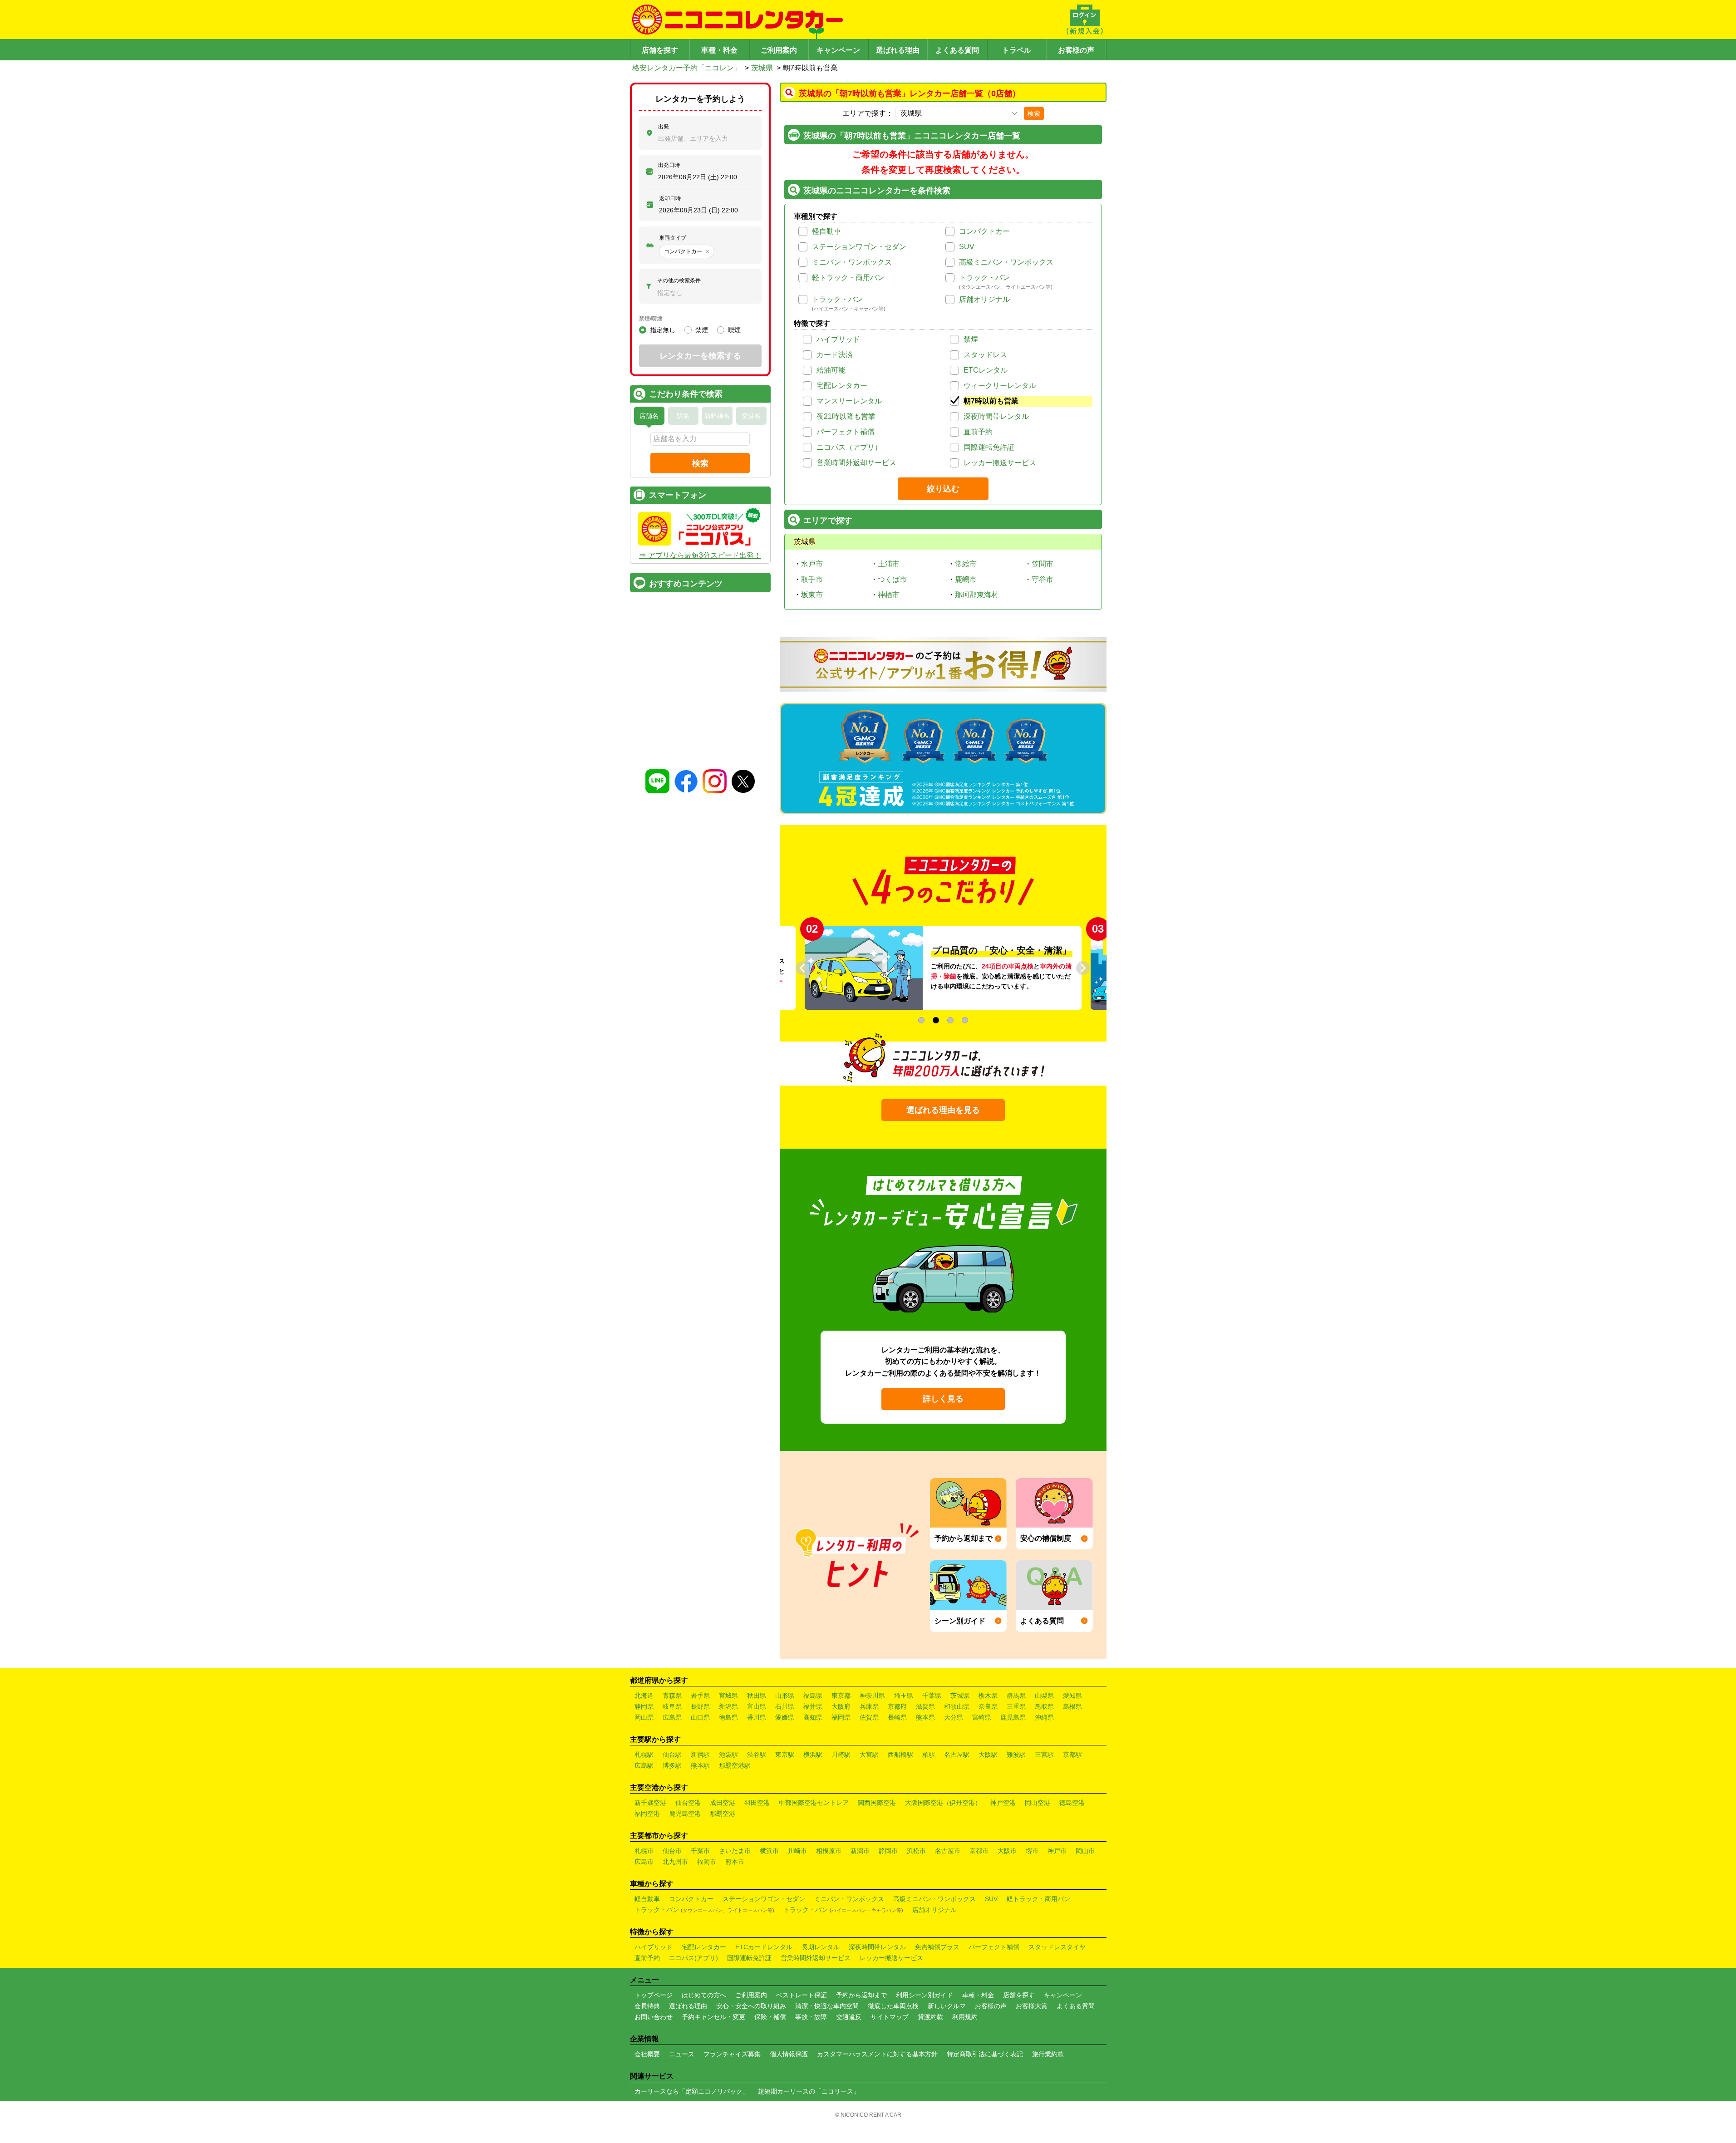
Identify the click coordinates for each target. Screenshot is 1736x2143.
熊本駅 (700, 1765)
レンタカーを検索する (700, 356)
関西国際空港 (877, 1803)
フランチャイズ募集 (732, 2054)
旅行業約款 (1048, 2054)
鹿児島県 (1013, 1717)
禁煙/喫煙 (651, 319)
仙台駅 (672, 1755)
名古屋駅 (957, 1755)
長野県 (700, 1706)
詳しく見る (943, 1399)
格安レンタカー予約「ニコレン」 (687, 68)
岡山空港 (1038, 1803)
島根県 (1072, 1706)
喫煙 (734, 330)
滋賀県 (925, 1706)
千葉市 (700, 1851)
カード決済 (835, 355)
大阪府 (841, 1706)
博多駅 (672, 1765)
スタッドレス (985, 355)
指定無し (663, 330)
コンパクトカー (984, 231)
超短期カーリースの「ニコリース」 (809, 2091)
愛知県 (1072, 1696)
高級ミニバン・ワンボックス (1006, 262)
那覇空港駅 (735, 1765)
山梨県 (1044, 1696)
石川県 (785, 1706)
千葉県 (932, 1696)
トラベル (1017, 50)
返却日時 (670, 198)
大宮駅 (869, 1755)
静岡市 (888, 1851)
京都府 (897, 1706)
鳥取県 (1044, 1706)
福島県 (813, 1696)
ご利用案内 (779, 50)
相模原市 (829, 1851)
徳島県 (728, 1717)
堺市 (1032, 1851)
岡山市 (1085, 1851)
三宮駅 (1044, 1755)
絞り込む (943, 489)
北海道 (644, 1696)
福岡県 (841, 1717)
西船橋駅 (900, 1755)
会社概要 (647, 2054)
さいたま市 (735, 1851)
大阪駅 (988, 1755)
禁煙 (971, 339)
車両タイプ (673, 238)
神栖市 (889, 595)
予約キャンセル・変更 (713, 2017)
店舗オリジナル (984, 299)
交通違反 (849, 2017)
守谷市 (1043, 579)
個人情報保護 (789, 2054)
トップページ (654, 1995)
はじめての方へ (704, 1995)
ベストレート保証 (802, 1995)
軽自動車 (826, 231)
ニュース (682, 2054)
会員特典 (647, 2006)
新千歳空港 (650, 1803)
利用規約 (965, 2017)
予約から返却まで (861, 1995)
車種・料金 (719, 50)
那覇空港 (723, 1814)
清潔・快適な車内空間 (827, 2006)
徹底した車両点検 (893, 2006)
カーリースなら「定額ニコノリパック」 (692, 2091)
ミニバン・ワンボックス (852, 262)
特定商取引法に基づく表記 (985, 2054)
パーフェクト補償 (846, 432)
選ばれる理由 (898, 50)
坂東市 (812, 595)
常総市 (966, 564)
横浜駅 (813, 1755)
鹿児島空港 (685, 1814)
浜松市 (916, 1851)
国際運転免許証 (989, 447)
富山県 (757, 1706)
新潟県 (728, 1706)
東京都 (841, 1696)
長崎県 (897, 1717)
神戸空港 (1003, 1803)
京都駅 (1072, 1755)
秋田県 (757, 1696)
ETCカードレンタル (764, 1947)
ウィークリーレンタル (1000, 386)
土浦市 (889, 564)
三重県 (1016, 1706)
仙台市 (672, 1851)
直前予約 (978, 432)
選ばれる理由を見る (943, 1110)
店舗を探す (660, 50)
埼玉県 (904, 1696)
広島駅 (644, 1765)
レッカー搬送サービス (1000, 463)
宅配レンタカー (842, 386)
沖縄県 (1044, 1717)
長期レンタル (821, 1947)
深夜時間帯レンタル (996, 416)
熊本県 (925, 1717)
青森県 (672, 1696)
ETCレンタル (986, 370)
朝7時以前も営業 (991, 401)
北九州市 (675, 1862)
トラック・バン (984, 278)
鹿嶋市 (966, 579)
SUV (967, 247)
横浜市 (769, 1851)
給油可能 (831, 370)
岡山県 (644, 1717)
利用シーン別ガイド (925, 1995)
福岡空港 (647, 1814)
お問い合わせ (654, 2017)
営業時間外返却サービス (856, 463)
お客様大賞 (1032, 2006)
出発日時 (669, 165)
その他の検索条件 (679, 280)
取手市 (812, 579)
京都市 (979, 1851)
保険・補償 (770, 2017)
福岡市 (707, 1862)
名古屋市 (948, 1851)
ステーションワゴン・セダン (859, 247)
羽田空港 (757, 1803)
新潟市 (860, 1851)
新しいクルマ (947, 2006)
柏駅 (929, 1755)
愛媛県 (785, 1717)
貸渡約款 (930, 2017)
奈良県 (988, 1706)
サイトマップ (890, 2017)
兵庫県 (869, 1706)
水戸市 (812, 564)
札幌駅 (644, 1755)
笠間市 (1043, 564)
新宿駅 (700, 1755)
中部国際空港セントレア (814, 1803)
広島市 (644, 1862)
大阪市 (1007, 1851)
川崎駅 (841, 1755)
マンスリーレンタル (849, 401)
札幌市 (644, 1851)
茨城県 (762, 68)
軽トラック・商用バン (848, 278)
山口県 (700, 1717)
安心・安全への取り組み (751, 2006)
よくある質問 (957, 50)
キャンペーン (838, 50)
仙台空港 (688, 1803)
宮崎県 (982, 1717)
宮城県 (728, 1696)
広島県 (672, 1717)
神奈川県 (872, 1696)
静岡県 (644, 1706)
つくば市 (892, 579)
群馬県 (1016, 1696)
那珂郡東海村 (977, 595)
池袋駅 (728, 1755)
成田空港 (723, 1803)
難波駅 (1016, 1755)
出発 (664, 127)
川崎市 (797, 1851)
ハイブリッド (838, 339)
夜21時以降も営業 (846, 416)
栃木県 (988, 1696)
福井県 (813, 1706)
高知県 (813, 1717)
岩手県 (700, 1696)
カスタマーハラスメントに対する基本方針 (877, 2054)
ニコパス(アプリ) (693, 1958)
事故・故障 (811, 2017)
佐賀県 (869, 1717)
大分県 (954, 1717)
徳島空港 (1072, 1803)
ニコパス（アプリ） (849, 447)
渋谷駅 (757, 1755)
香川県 (757, 1717)
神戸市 (1057, 1851)
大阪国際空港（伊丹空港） (943, 1803)
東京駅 (785, 1755)
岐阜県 (672, 1706)
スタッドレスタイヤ (1057, 1947)
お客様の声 (1076, 50)
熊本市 (735, 1862)
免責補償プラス (937, 1947)
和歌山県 (957, 1706)
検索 (1034, 113)
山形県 (785, 1696)
